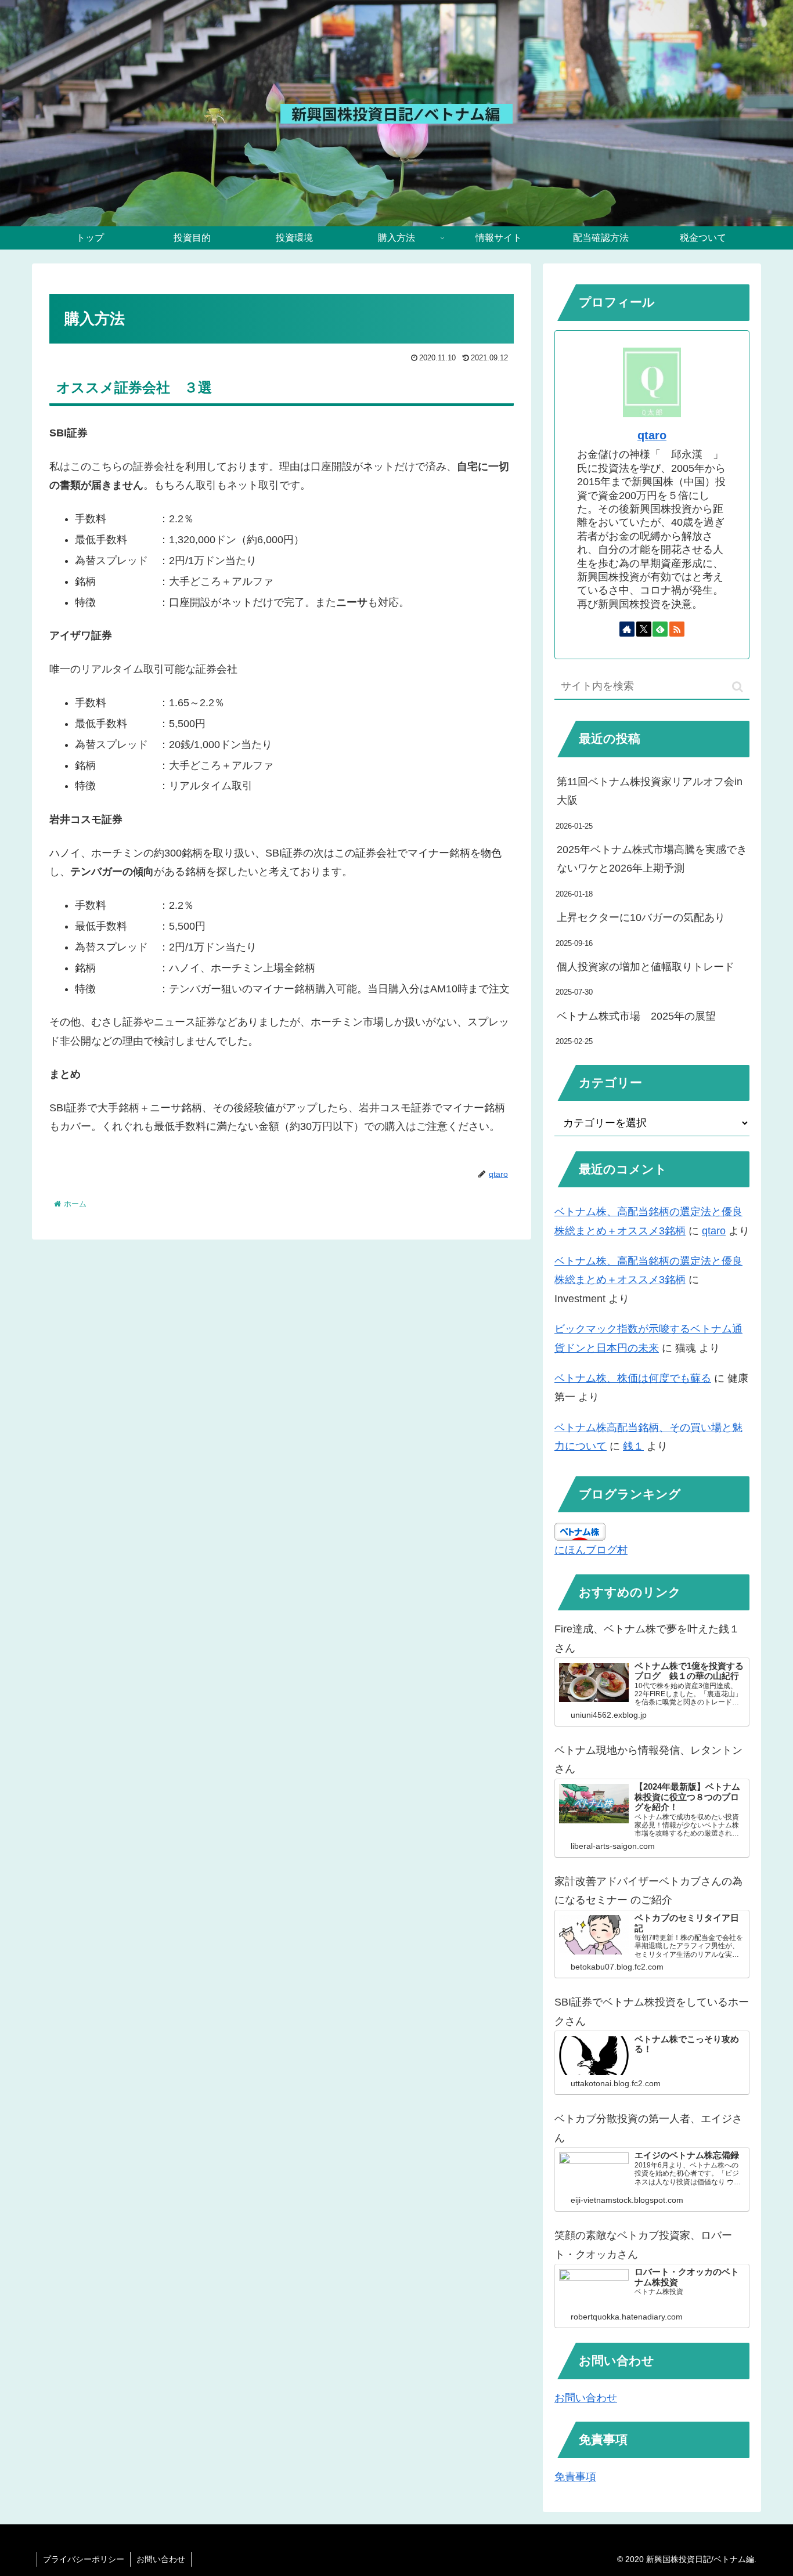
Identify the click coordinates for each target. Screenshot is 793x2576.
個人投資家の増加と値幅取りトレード (646, 967)
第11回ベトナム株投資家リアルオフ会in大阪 (650, 791)
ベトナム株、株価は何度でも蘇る (633, 1378)
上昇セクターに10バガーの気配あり (641, 917)
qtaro (652, 435)
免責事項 (575, 2477)
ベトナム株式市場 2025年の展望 (636, 1016)
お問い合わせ (586, 2398)
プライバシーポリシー (84, 2559)
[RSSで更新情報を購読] (677, 629)
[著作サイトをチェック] (627, 629)
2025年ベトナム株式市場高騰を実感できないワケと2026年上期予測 (652, 859)
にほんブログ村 (591, 1550)
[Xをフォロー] (644, 629)
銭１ (633, 1446)
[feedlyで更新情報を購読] (660, 629)
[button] (738, 687)
